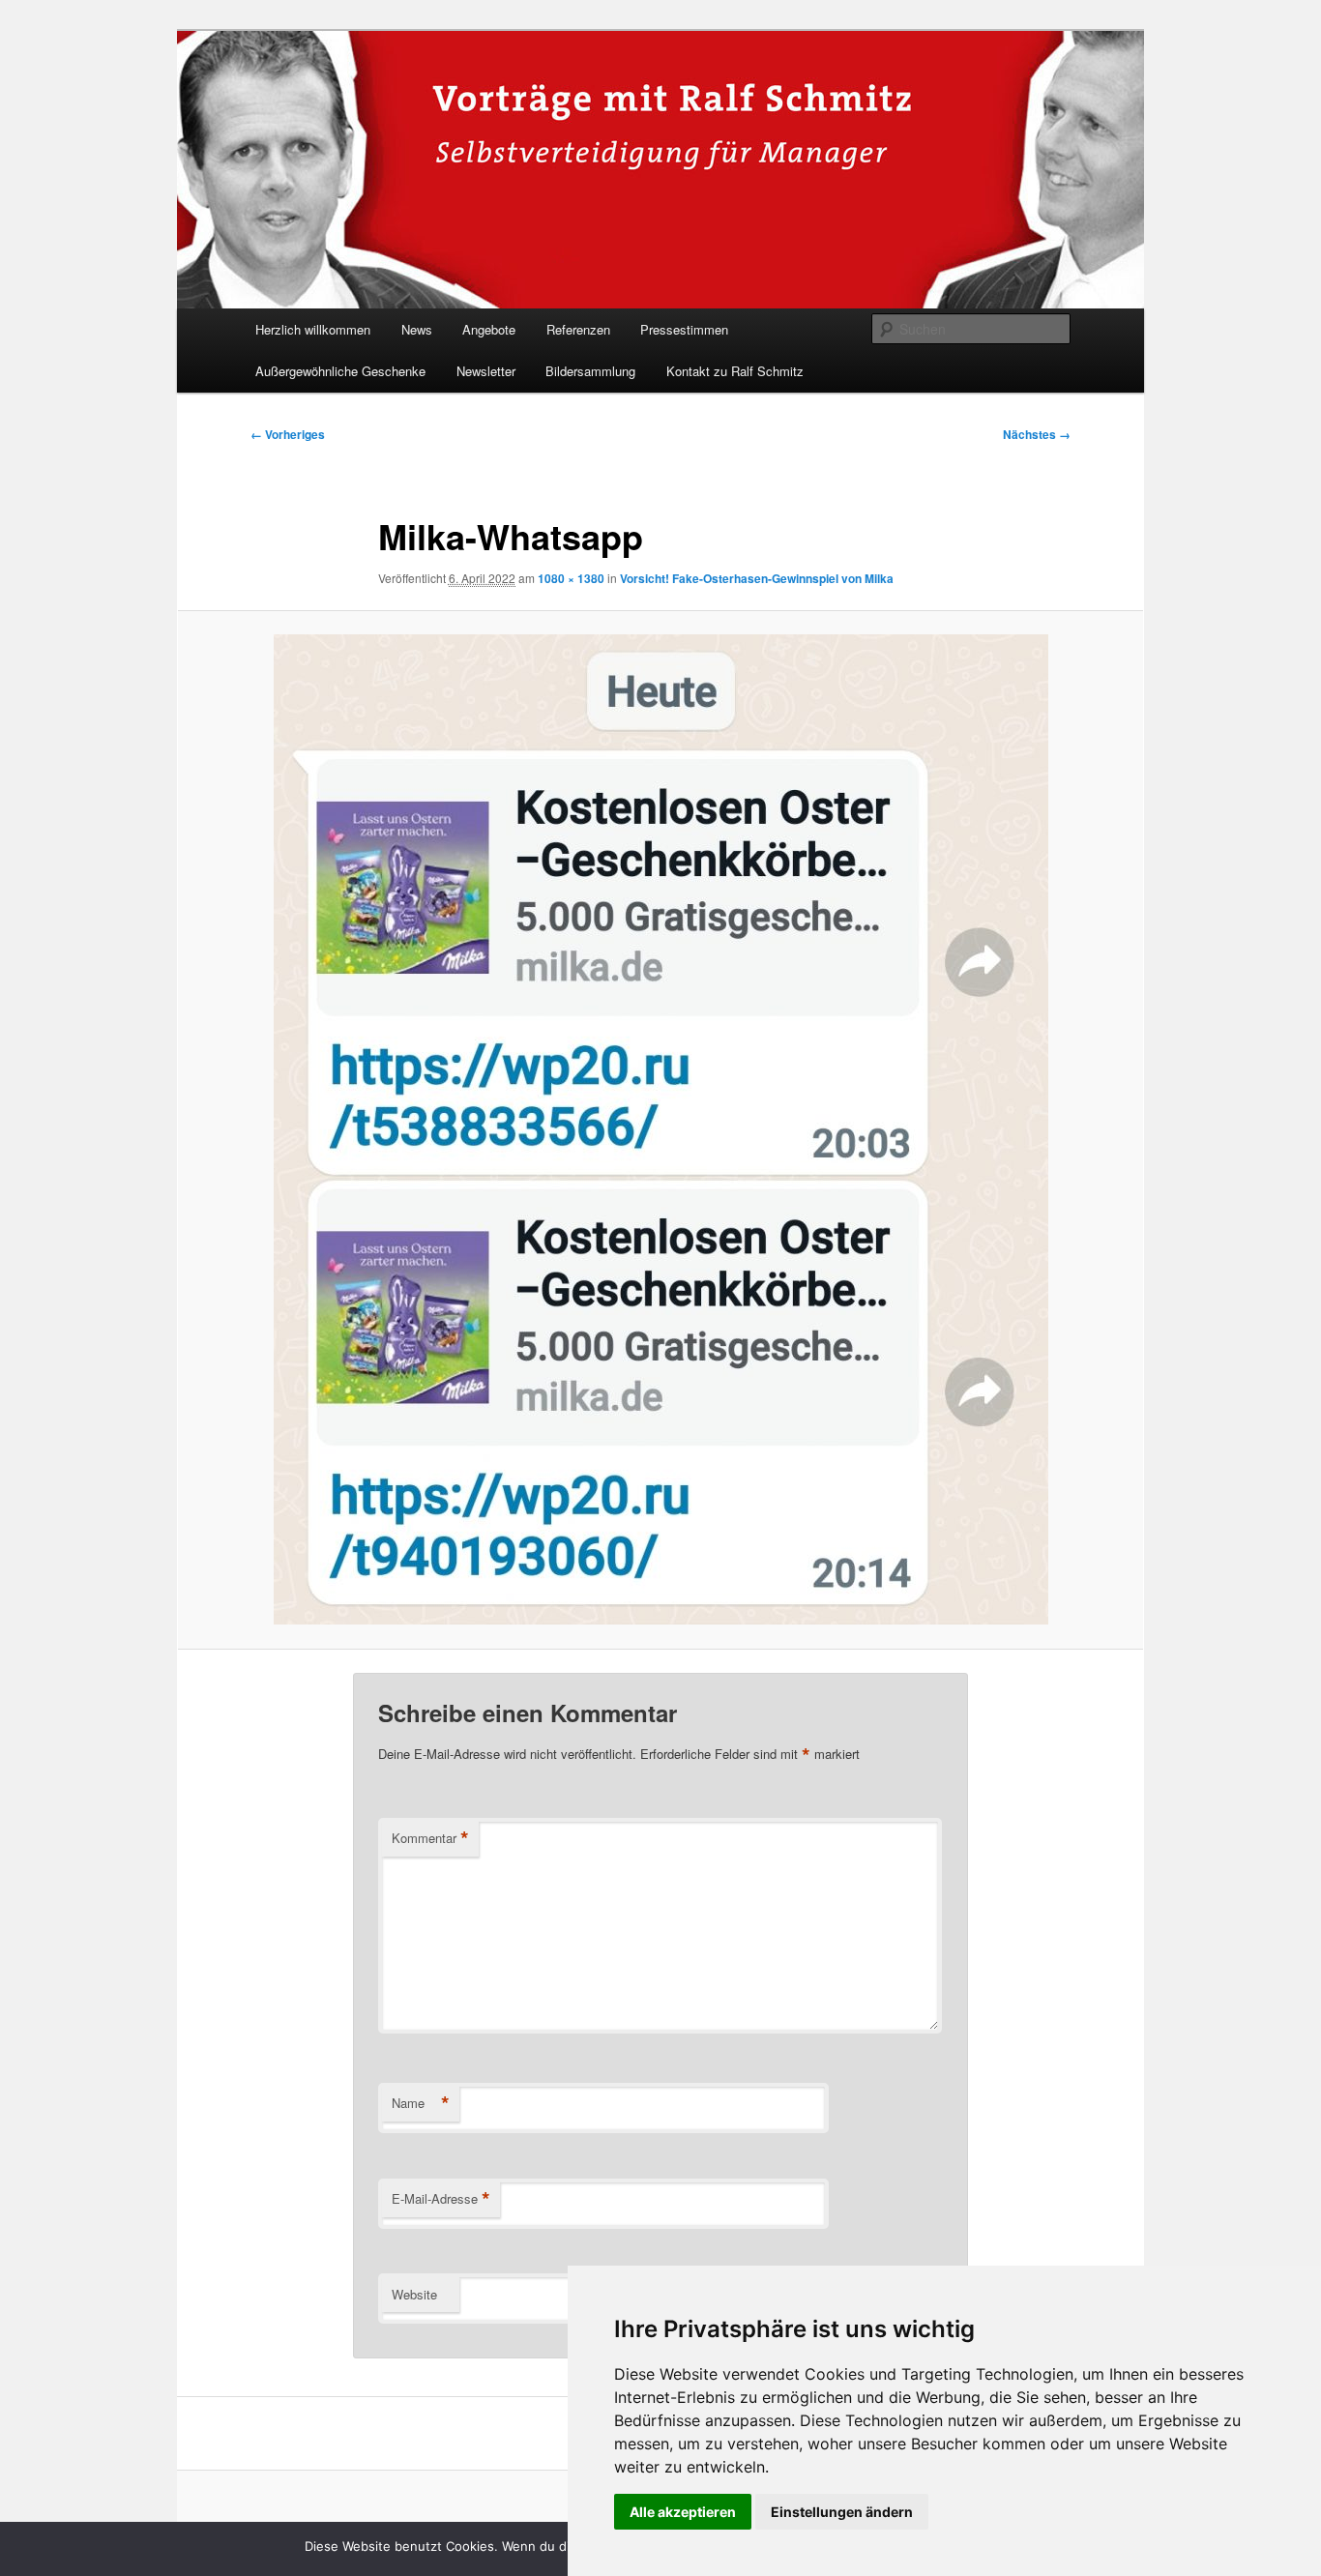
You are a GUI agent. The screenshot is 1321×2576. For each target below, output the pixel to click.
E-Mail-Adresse (441, 2199)
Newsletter (486, 371)
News (417, 329)
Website (414, 2294)
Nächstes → (1037, 434)
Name (421, 2103)
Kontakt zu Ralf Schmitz (735, 371)
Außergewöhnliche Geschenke (340, 371)
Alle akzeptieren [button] (683, 2512)
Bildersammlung (590, 371)
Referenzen (578, 329)
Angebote (489, 329)
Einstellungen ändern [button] (842, 2512)
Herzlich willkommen (313, 329)
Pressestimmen (684, 329)
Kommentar (430, 1838)
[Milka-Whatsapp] (660, 1129)
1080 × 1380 (571, 578)
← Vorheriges (288, 434)
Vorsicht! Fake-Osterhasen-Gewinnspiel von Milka (757, 578)
